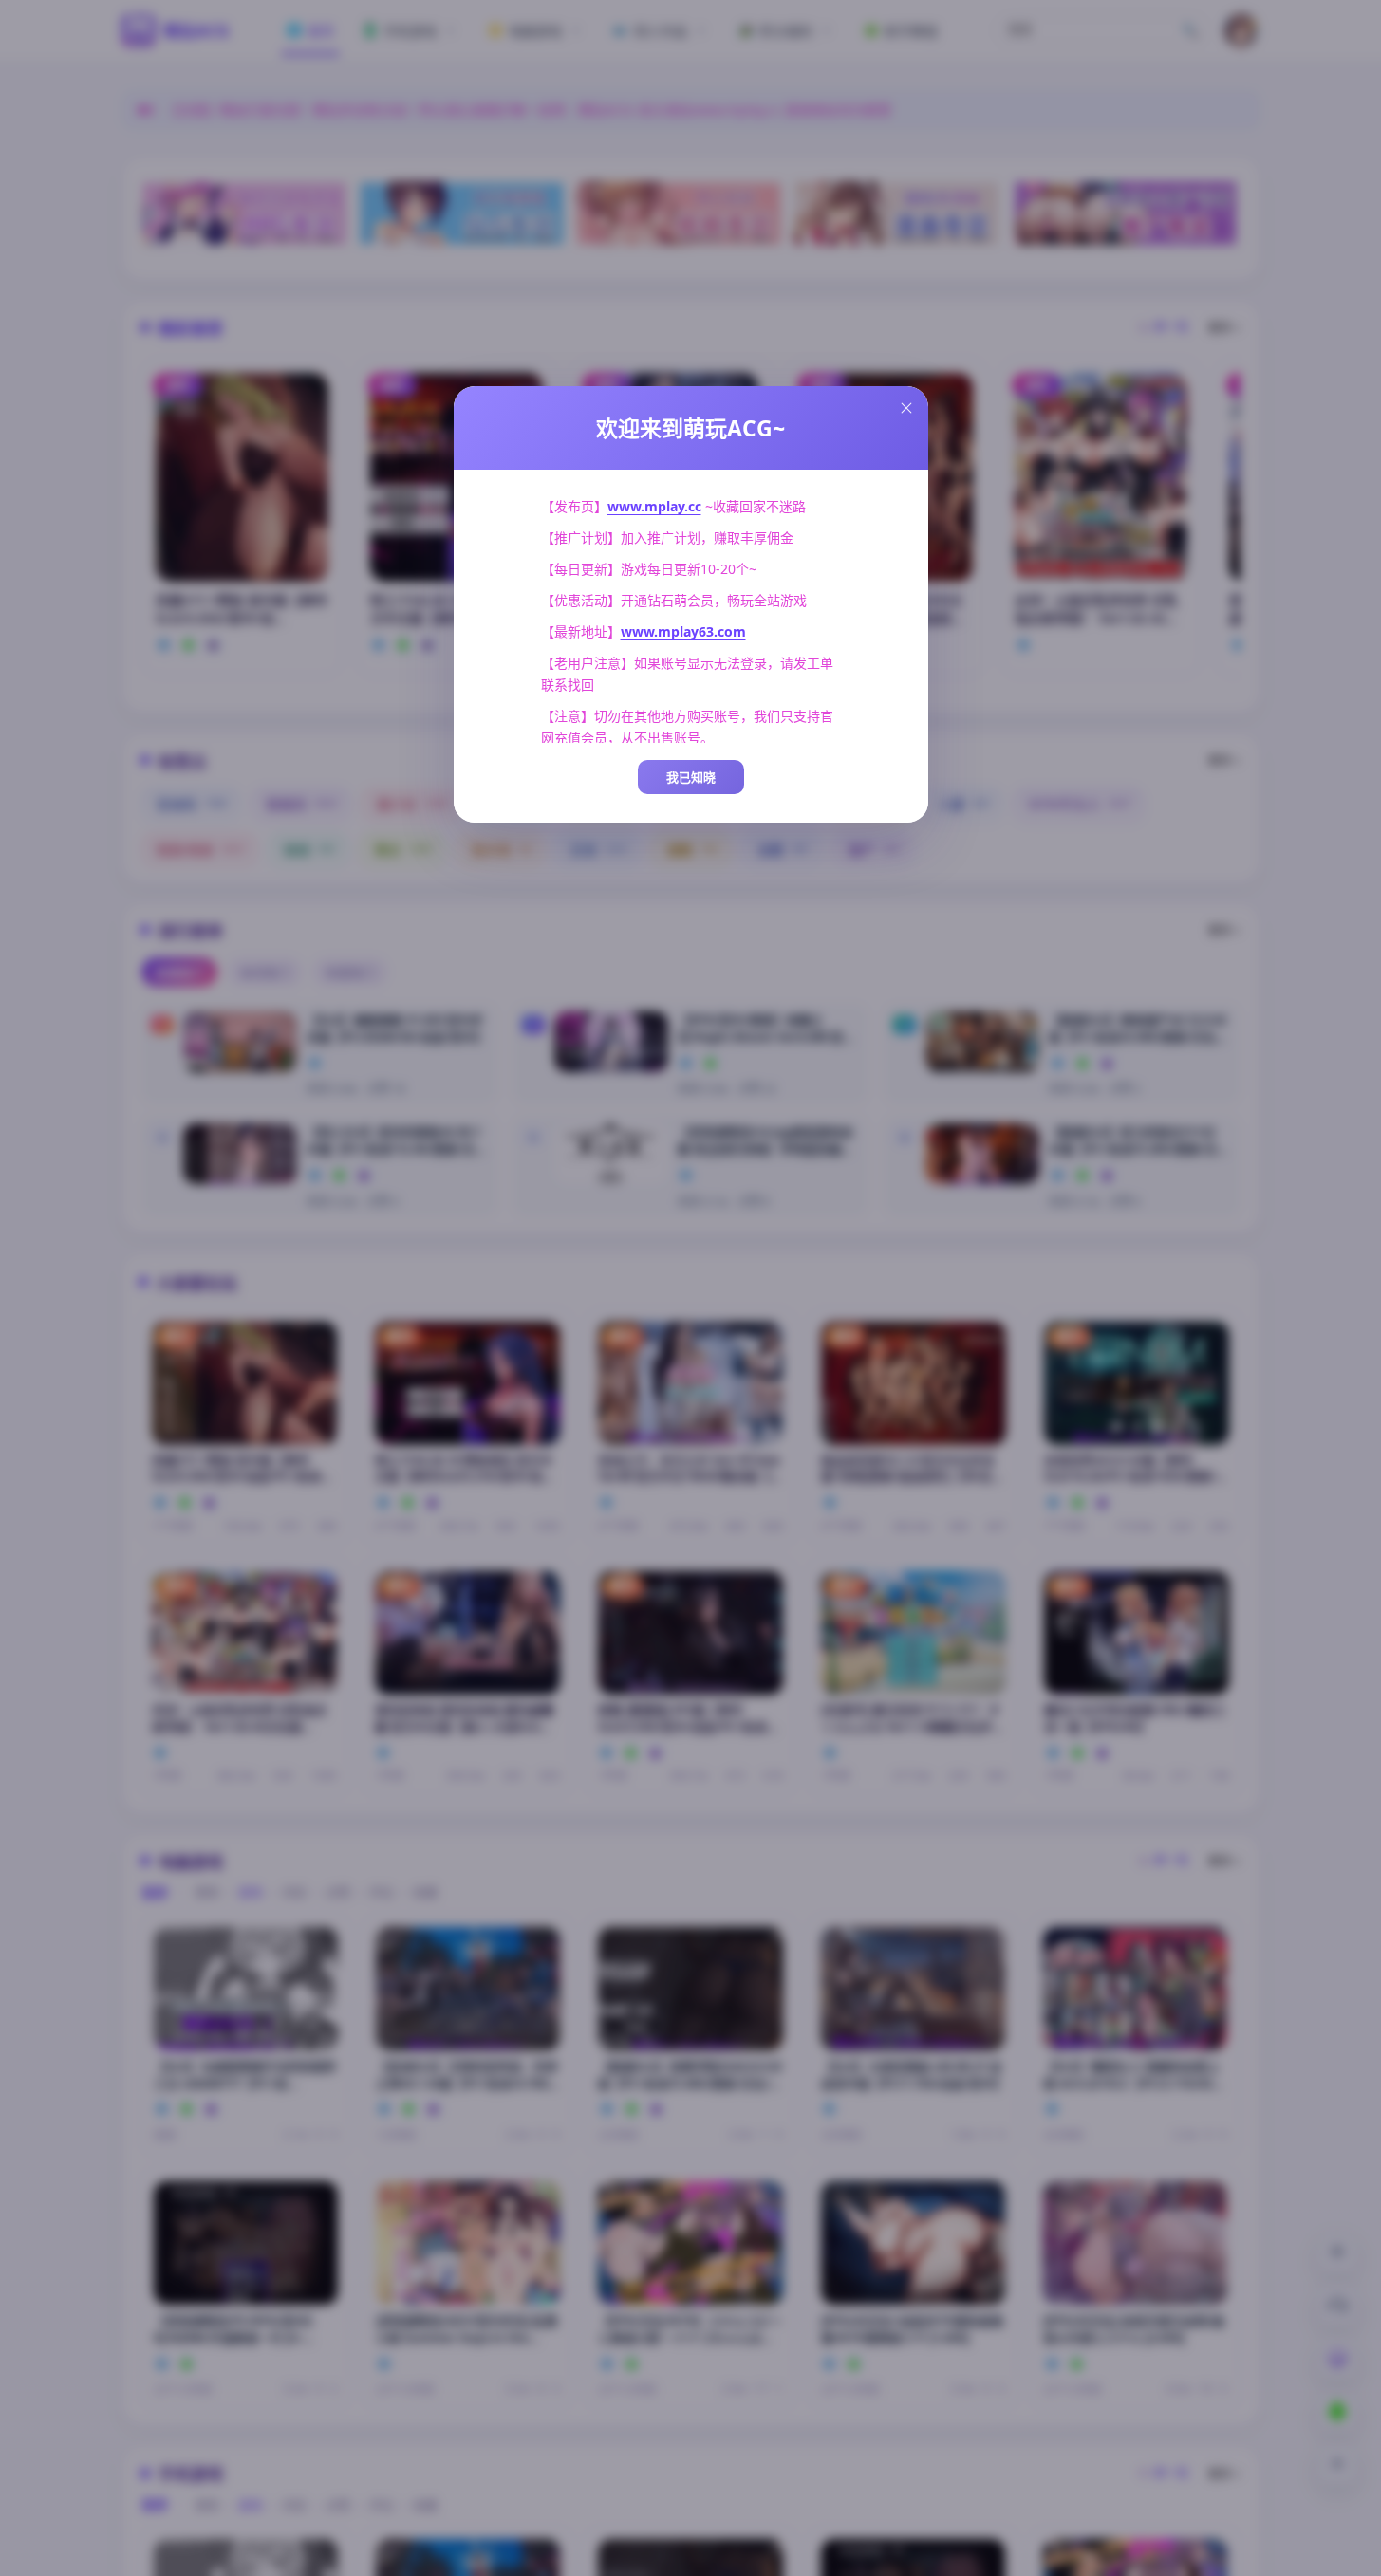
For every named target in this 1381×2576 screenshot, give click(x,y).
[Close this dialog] (906, 408)
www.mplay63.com (683, 631)
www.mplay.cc (654, 506)
